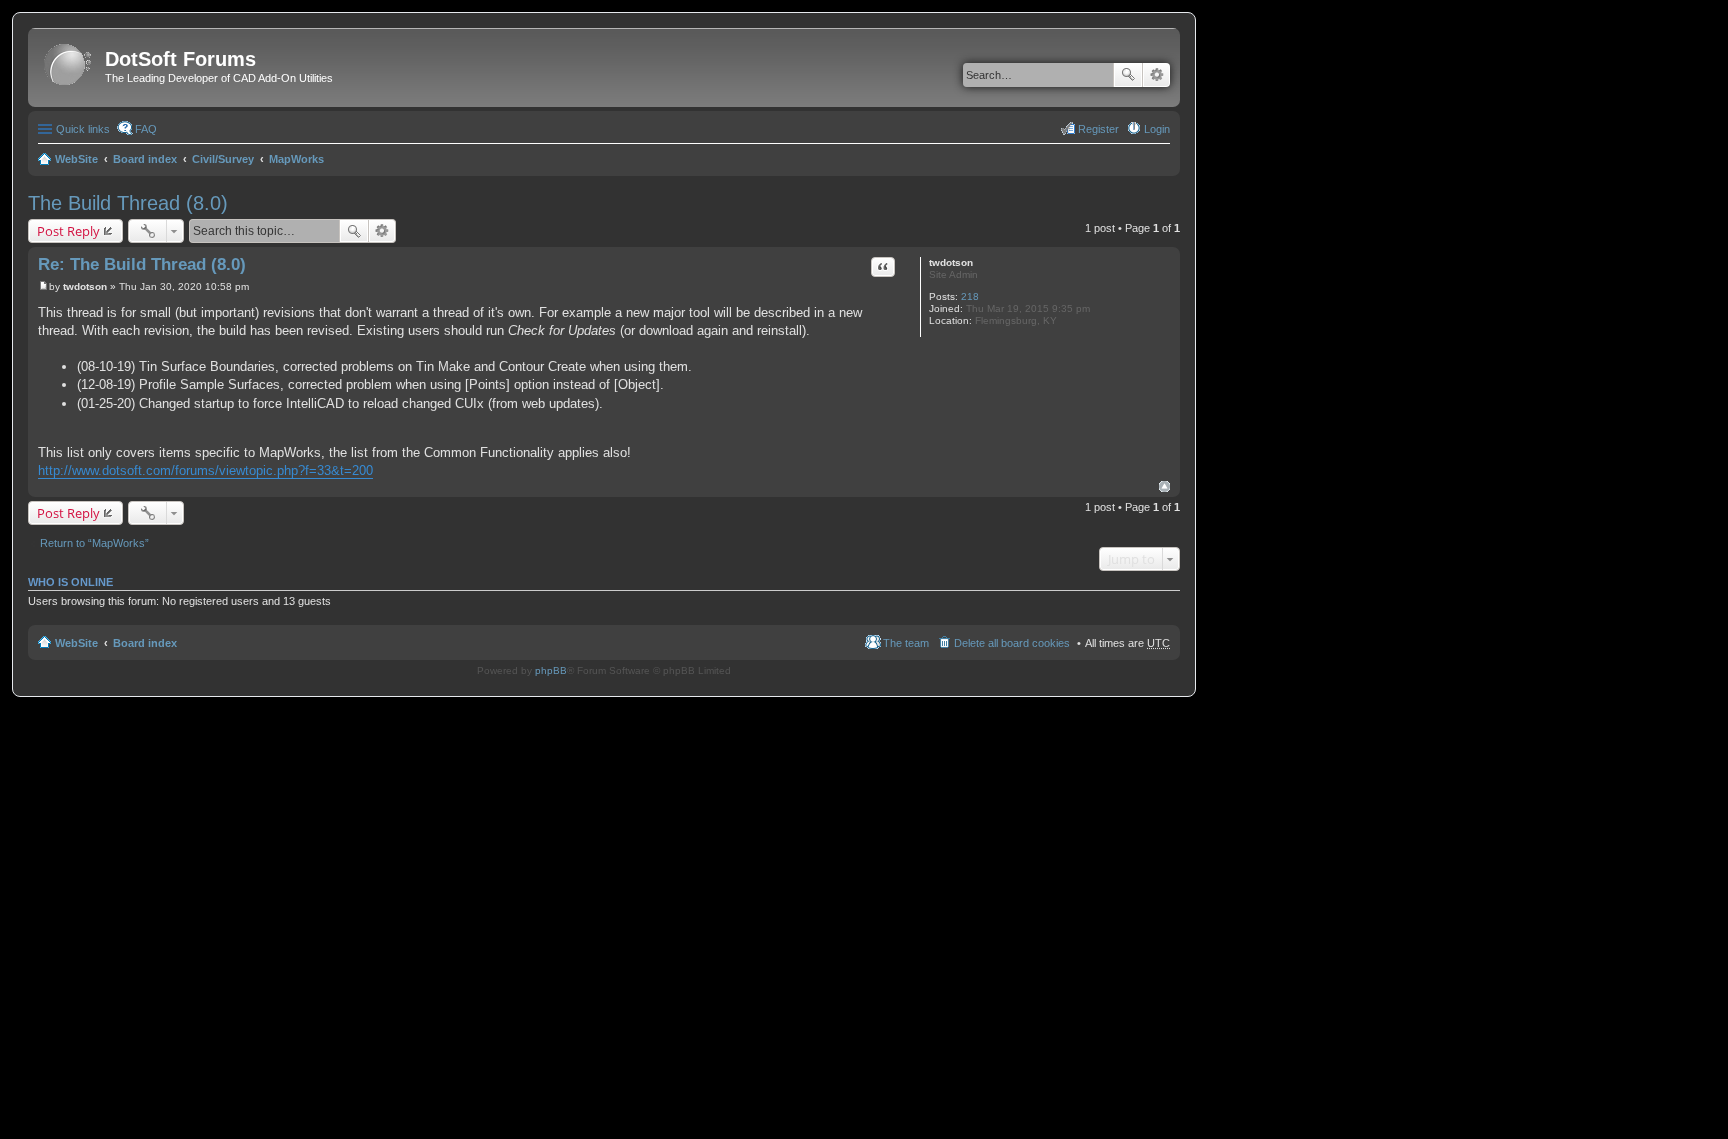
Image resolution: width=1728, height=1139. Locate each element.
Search (1128, 75)
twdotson (951, 262)
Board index (145, 159)
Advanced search (1156, 75)
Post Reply (68, 231)
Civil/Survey (223, 159)
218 (970, 296)
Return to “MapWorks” (94, 543)
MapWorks (296, 159)
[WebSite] (69, 65)
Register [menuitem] (1098, 129)
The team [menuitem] (906, 643)
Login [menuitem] (1157, 129)
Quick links (83, 129)
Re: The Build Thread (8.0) (142, 264)
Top (1164, 486)
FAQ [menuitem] (146, 129)
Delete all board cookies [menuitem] (1012, 643)
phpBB (551, 670)
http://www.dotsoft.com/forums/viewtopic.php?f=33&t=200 (205, 470)
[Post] (43, 286)
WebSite (76, 159)
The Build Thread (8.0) (128, 203)
